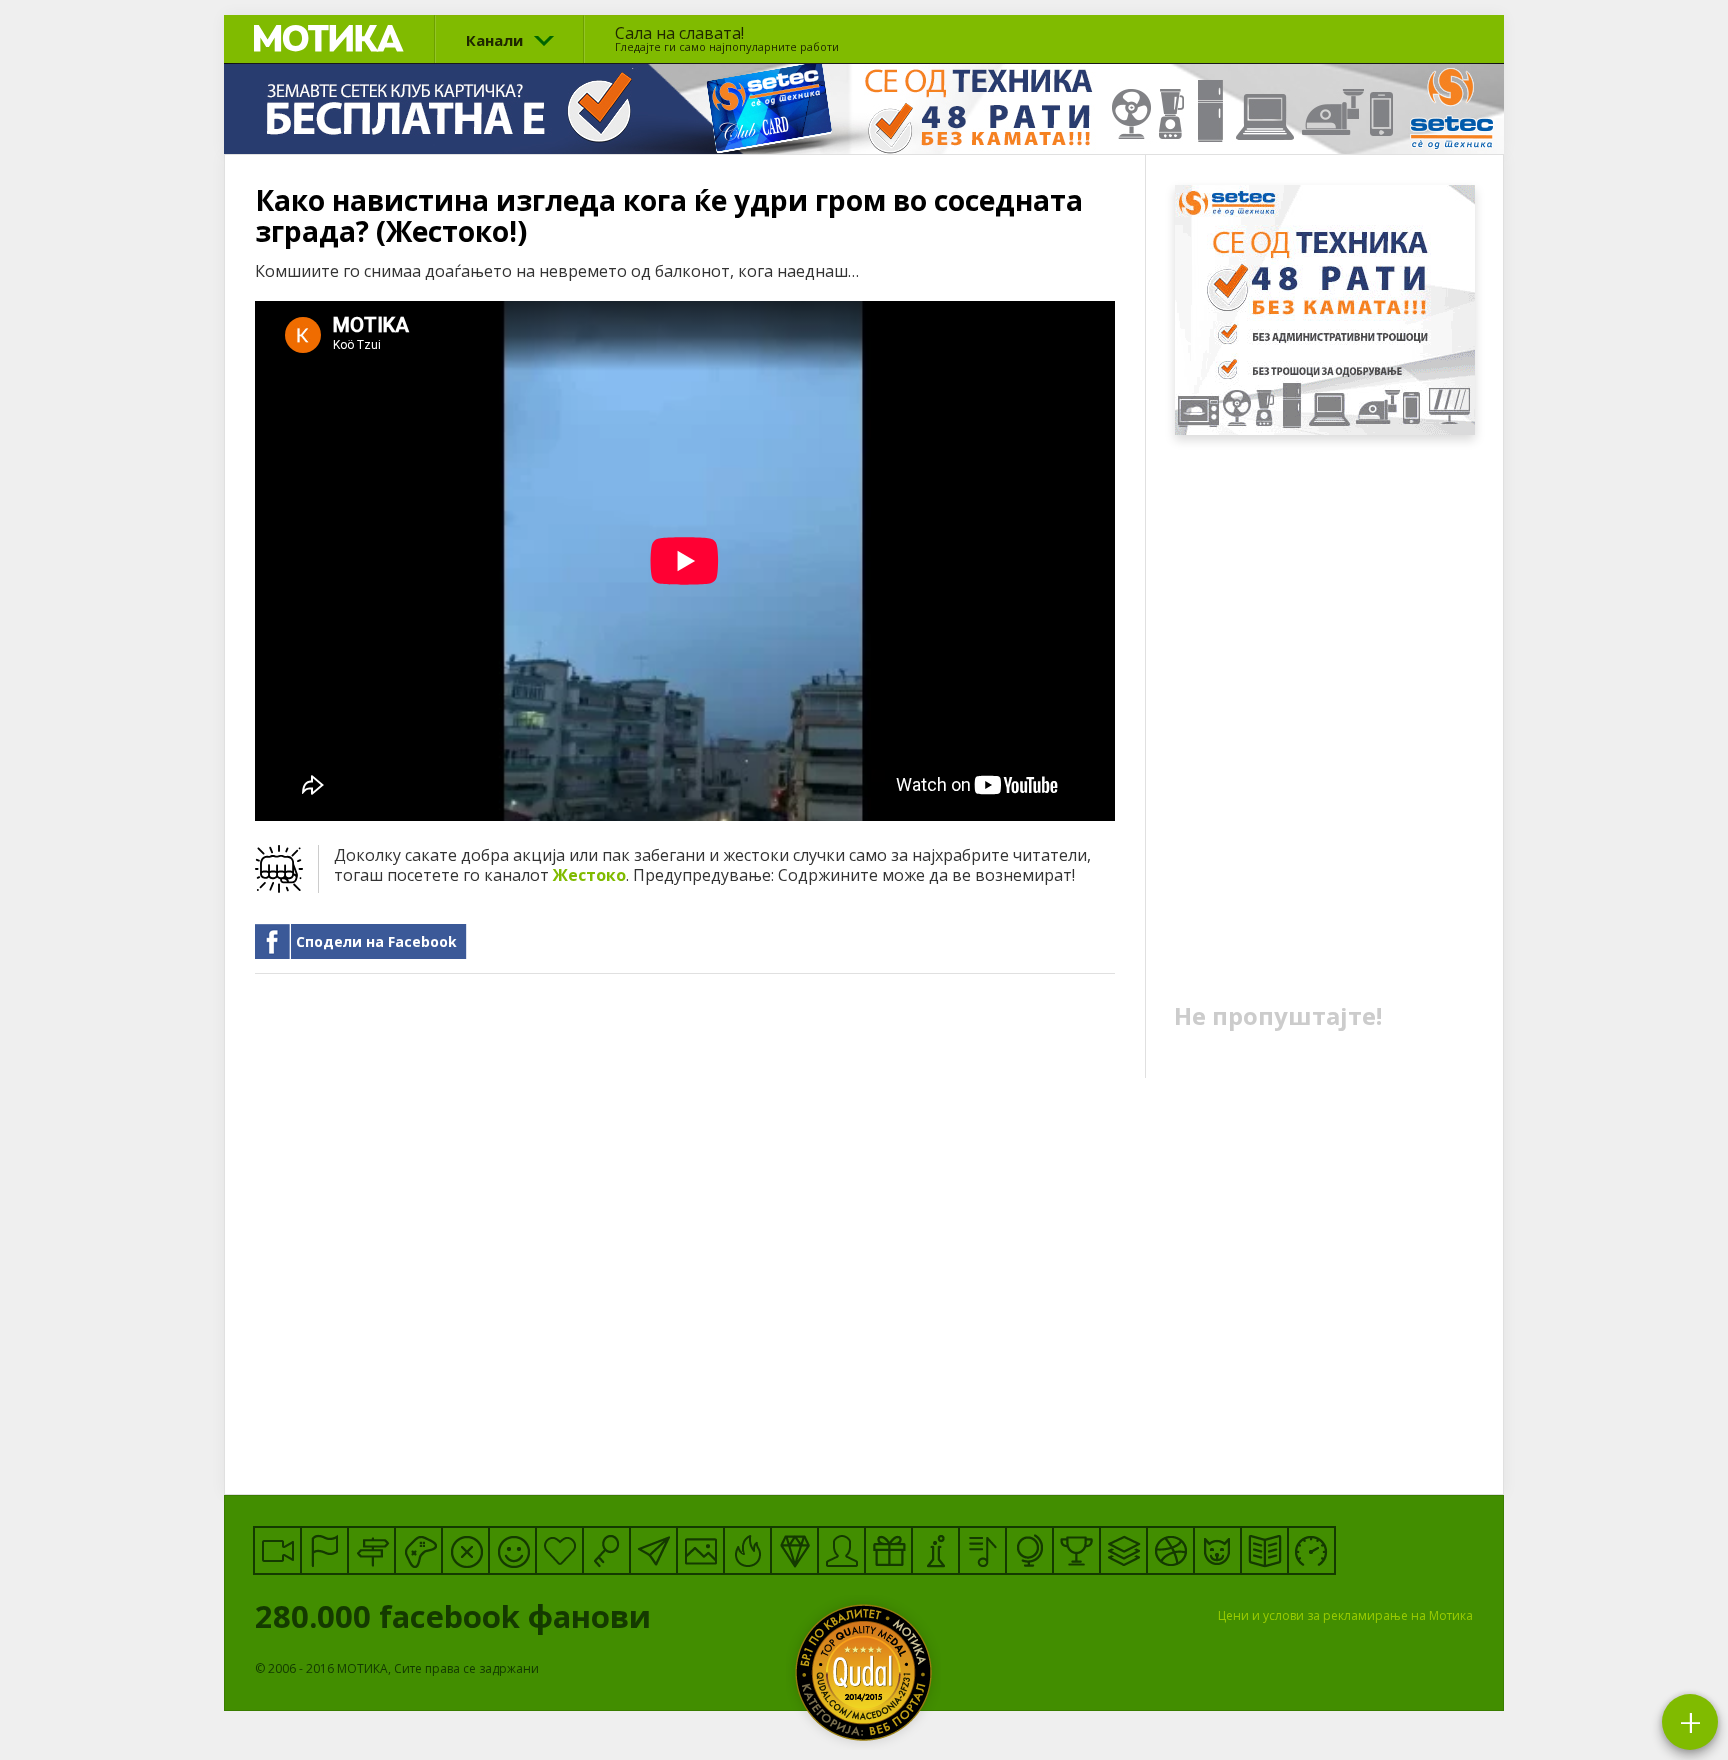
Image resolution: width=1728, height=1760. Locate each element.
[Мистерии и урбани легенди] (371, 1550)
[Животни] (1217, 1550)
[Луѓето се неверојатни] (653, 1550)
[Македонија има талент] (982, 1550)
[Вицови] (512, 1550)
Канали (494, 40)
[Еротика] (465, 1550)
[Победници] (1076, 1550)
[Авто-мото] (1311, 1550)
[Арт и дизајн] (794, 1550)
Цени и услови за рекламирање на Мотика (1345, 1615)
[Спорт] (1170, 1550)
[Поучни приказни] (1264, 1550)
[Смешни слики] (700, 1550)
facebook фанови (457, 1616)
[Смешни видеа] (277, 1550)
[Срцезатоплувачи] (559, 1550)
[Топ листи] (1123, 1550)
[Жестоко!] (747, 1550)
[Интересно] (888, 1550)
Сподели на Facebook (376, 941)
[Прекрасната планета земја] (1029, 1550)
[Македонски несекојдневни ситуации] (324, 1550)
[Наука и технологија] (935, 1550)
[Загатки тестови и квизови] (606, 1550)
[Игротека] (418, 1550)
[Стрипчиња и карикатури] (841, 1550)
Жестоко (589, 875)
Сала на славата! (727, 38)
